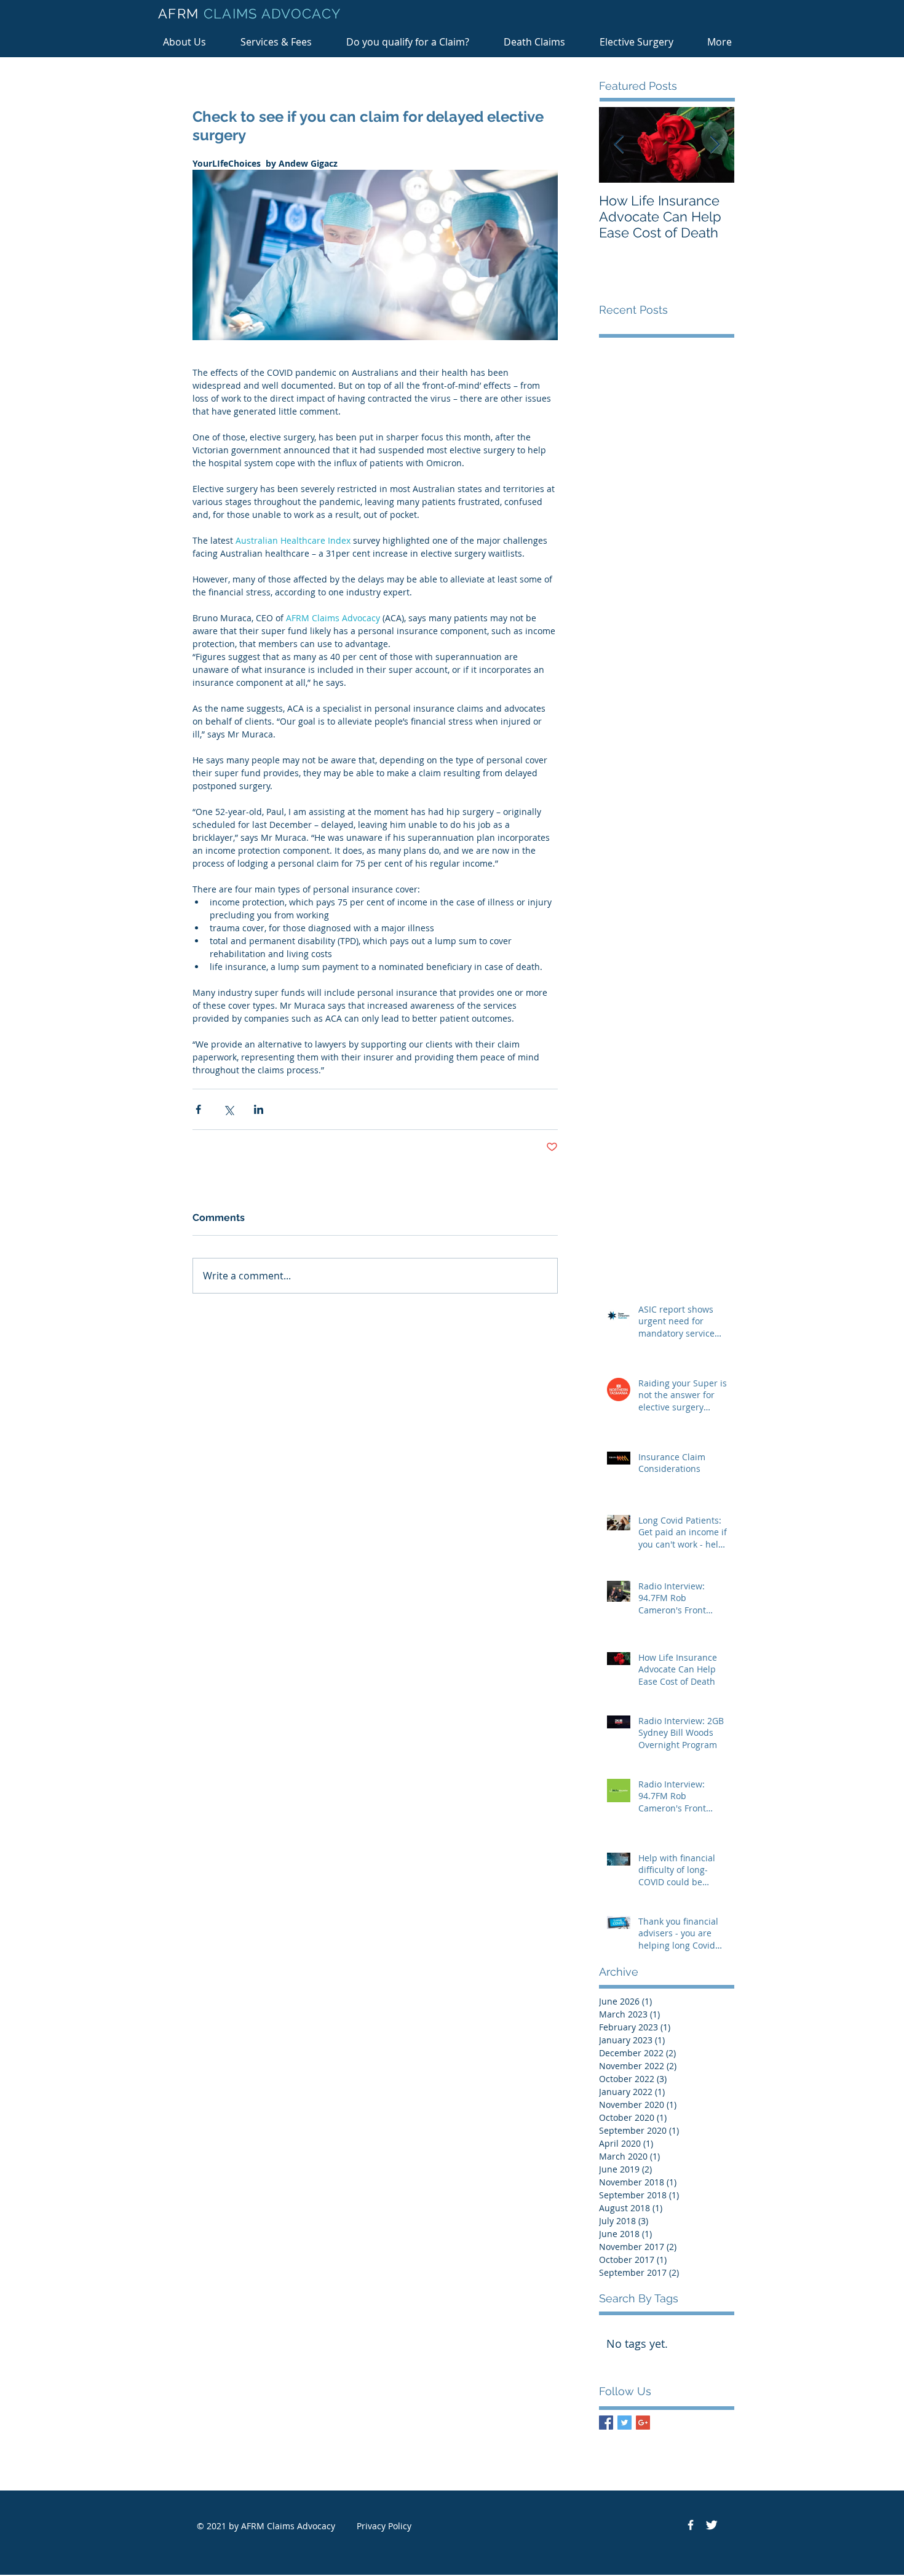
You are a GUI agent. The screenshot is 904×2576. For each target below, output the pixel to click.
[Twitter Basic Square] (624, 2423)
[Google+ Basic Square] (643, 2423)
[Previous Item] (619, 145)
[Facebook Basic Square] (606, 2423)
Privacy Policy (384, 2526)
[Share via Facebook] (198, 1109)
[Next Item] (715, 145)
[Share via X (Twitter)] (228, 1109)
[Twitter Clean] (712, 2525)
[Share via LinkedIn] (259, 1109)
